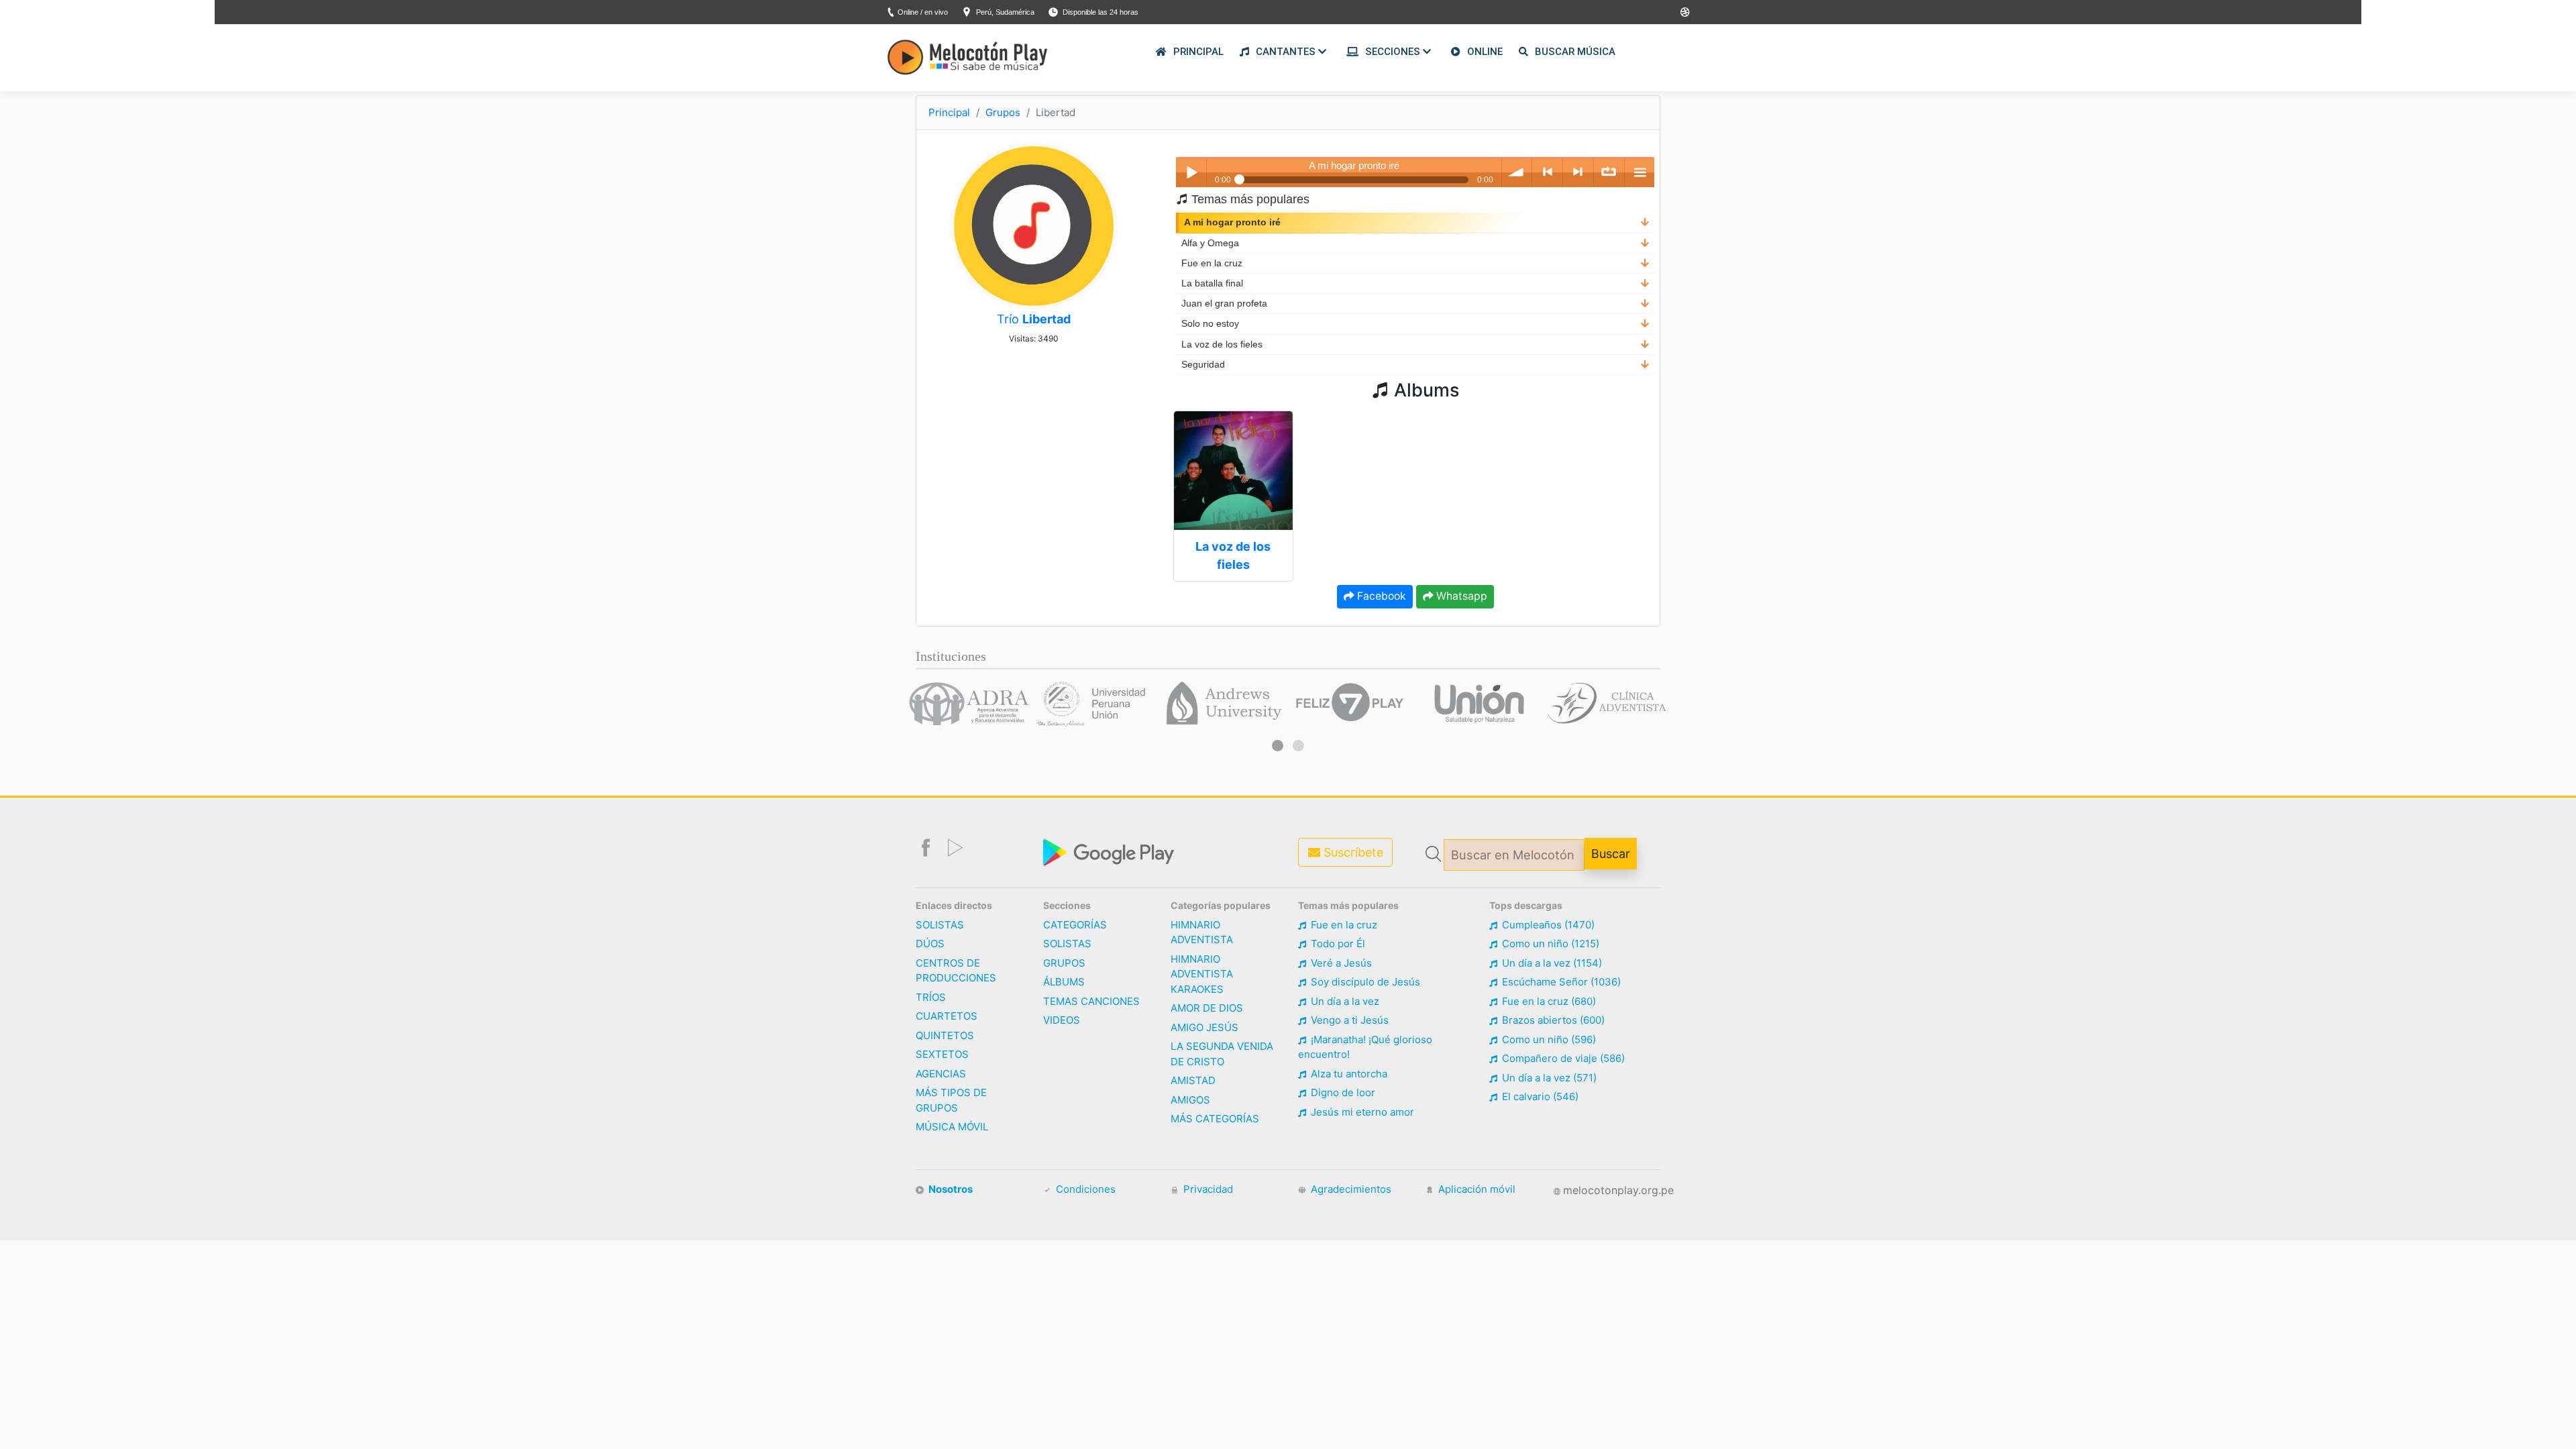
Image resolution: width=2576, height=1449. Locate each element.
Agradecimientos (1350, 1189)
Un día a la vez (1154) (1551, 963)
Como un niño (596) (1548, 1039)
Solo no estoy (1210, 324)
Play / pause (1191, 172)
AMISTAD (1193, 1080)
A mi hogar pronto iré (1232, 222)
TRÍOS (931, 997)
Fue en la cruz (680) (1548, 1001)
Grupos (1003, 112)
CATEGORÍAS (1075, 925)
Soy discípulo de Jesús (1364, 982)
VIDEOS (1062, 1020)
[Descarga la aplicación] (1110, 851)
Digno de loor (1342, 1092)
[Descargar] (1645, 222)
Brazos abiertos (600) (1552, 1020)
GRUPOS (1064, 963)
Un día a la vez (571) (1548, 1078)
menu (1640, 172)
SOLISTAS (940, 925)
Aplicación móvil (1475, 1189)
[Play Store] (1685, 12)
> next (1578, 172)
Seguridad (1203, 365)
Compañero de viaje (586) (1562, 1058)
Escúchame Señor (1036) (1560, 982)
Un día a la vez (1344, 1001)
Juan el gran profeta (1224, 304)
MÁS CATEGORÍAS (1215, 1119)
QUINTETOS (945, 1035)
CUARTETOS (947, 1016)
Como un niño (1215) (1549, 944)
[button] (1278, 746)
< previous (1547, 172)
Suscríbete (1352, 852)
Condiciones (1084, 1189)
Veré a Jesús (1340, 963)
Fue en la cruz (1212, 263)
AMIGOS (1190, 1100)
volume (1517, 172)
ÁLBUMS (1064, 982)
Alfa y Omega (1210, 243)
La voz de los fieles (1222, 344)
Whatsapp (1460, 596)
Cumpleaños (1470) (1547, 925)
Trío (1034, 319)
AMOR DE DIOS (1207, 1008)
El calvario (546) (1539, 1096)
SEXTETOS (942, 1054)
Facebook (1380, 596)
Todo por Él (1337, 944)
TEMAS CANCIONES (1091, 1001)
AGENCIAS (941, 1074)
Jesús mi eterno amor (1361, 1112)
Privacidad (1207, 1189)
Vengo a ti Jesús (1348, 1020)
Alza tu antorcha (1348, 1074)
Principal (949, 112)
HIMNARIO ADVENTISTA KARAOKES (1202, 974)
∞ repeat (1609, 172)
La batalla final (1212, 283)
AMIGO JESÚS (1204, 1027)
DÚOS (930, 944)
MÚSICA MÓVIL (952, 1127)
